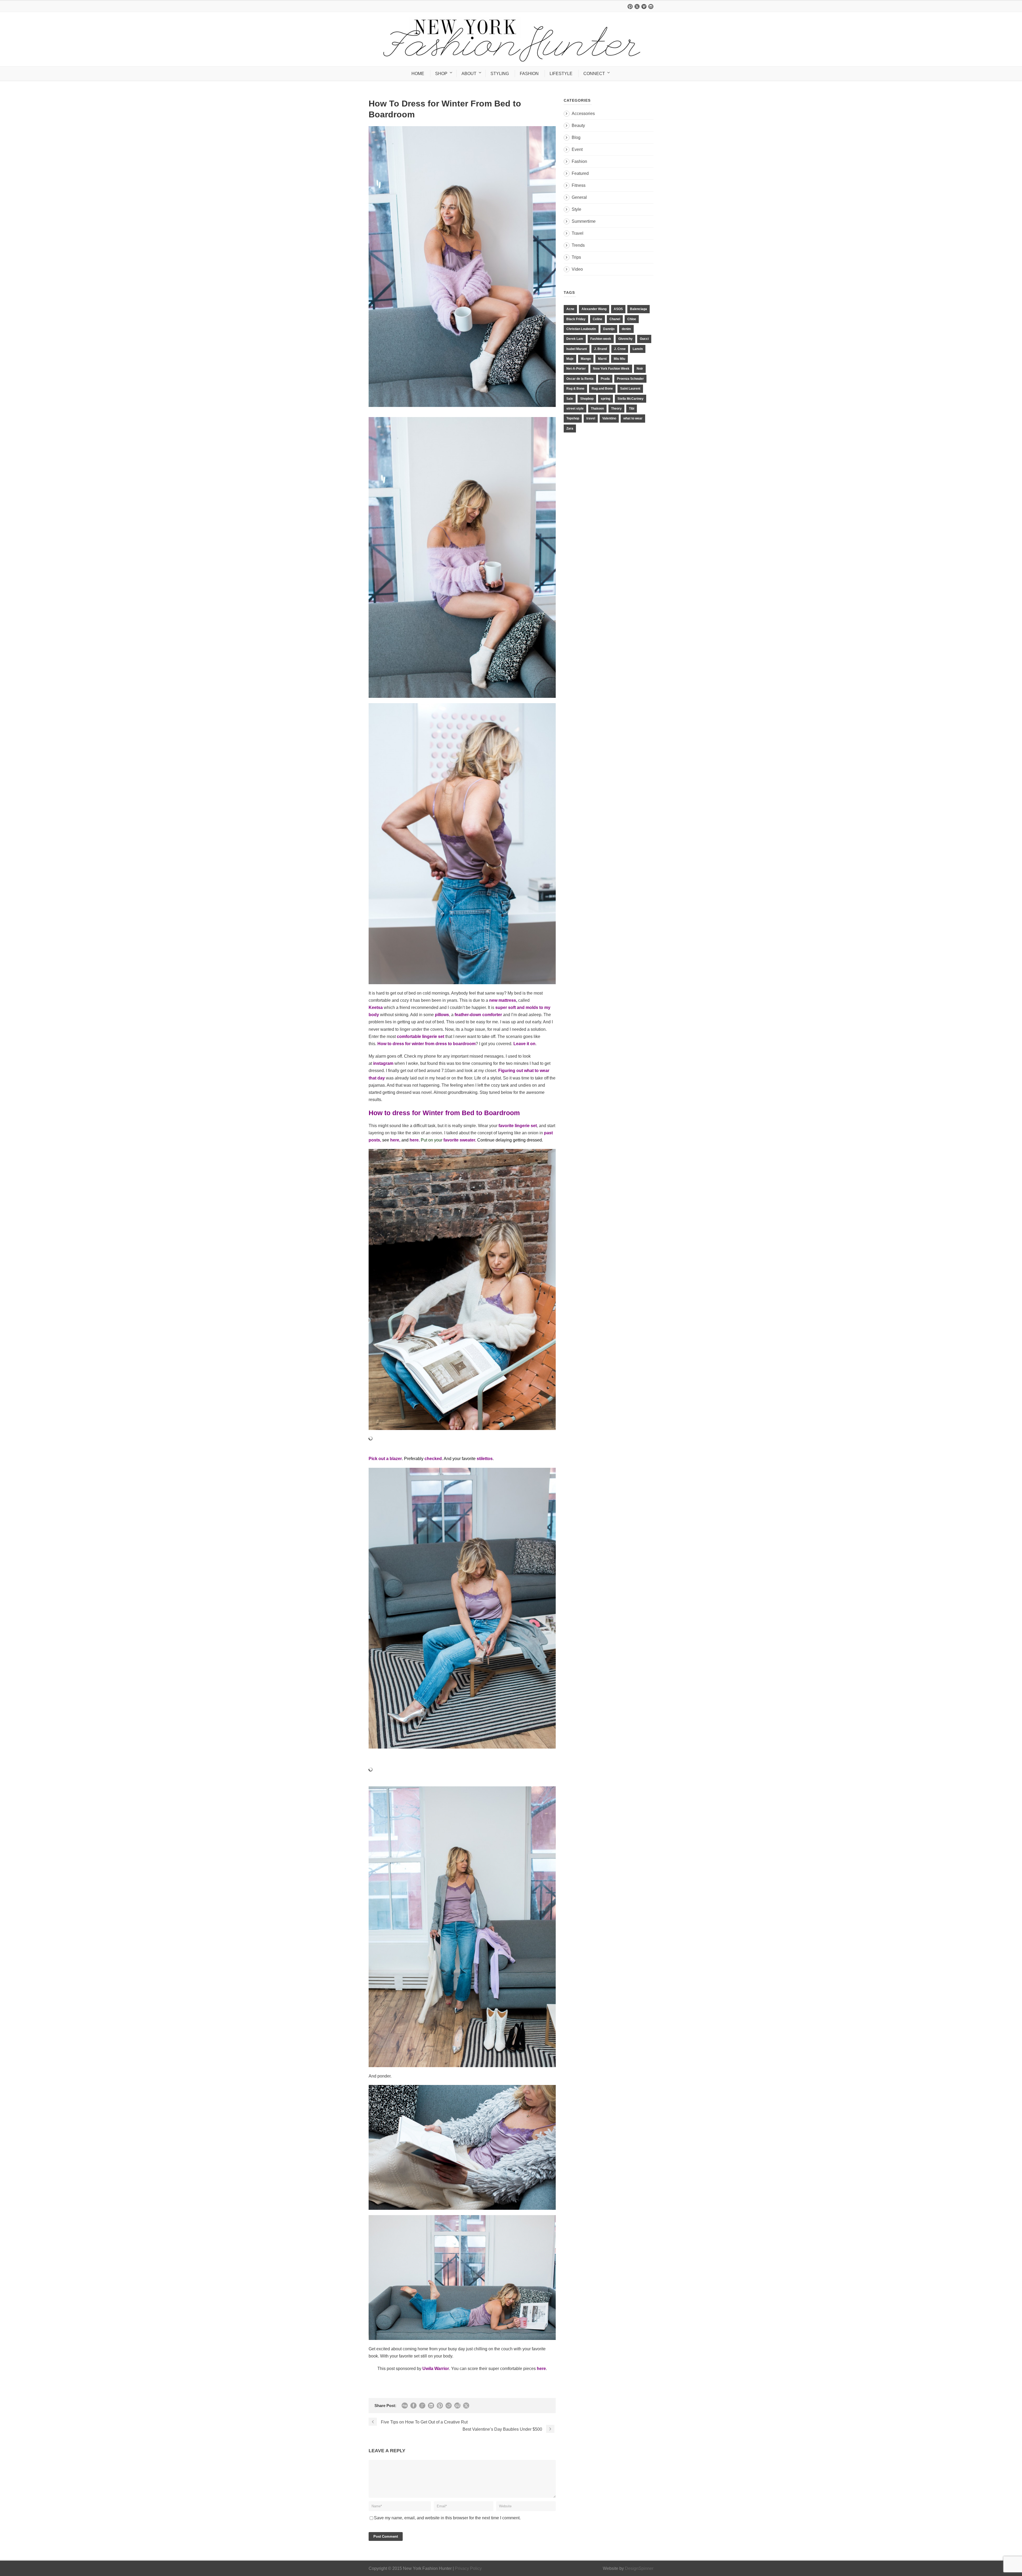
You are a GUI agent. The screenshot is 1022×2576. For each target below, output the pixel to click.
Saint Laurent (630, 389)
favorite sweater (459, 1140)
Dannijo (609, 329)
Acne (570, 309)
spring (605, 399)
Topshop (573, 418)
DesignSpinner (639, 2568)
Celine (597, 319)
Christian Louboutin (581, 329)
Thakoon (597, 409)
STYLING (500, 74)
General (579, 197)
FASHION (529, 74)
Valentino (609, 418)
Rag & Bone (575, 389)
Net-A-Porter (576, 369)
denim (626, 329)
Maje (570, 359)
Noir (640, 369)
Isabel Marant (577, 349)
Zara (570, 428)
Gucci (644, 339)
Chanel (615, 319)
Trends (578, 245)
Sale (570, 399)
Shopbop (587, 399)
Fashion (579, 161)
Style (576, 209)
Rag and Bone (602, 389)
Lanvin (638, 349)
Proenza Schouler (630, 379)
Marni (602, 359)
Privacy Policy (468, 2568)
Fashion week (601, 339)
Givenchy (625, 339)
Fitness (579, 185)
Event (577, 149)
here (394, 1140)
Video (577, 269)
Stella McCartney (630, 399)
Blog (576, 137)
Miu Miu (619, 359)
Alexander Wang (594, 309)
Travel (578, 233)
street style (575, 409)
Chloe (632, 319)
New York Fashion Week (611, 369)
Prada (605, 379)
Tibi (632, 409)
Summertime (584, 221)
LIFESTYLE (561, 74)
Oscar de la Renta (580, 379)
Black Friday (576, 319)
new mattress (503, 1000)
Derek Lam (575, 339)
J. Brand (600, 349)
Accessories (583, 114)
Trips (576, 257)
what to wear (633, 418)
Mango (586, 359)
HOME (418, 74)
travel (591, 418)
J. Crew (620, 349)
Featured (580, 173)
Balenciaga (638, 309)
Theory (616, 409)
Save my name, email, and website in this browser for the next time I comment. (447, 2518)
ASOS (618, 309)
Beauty (578, 125)
